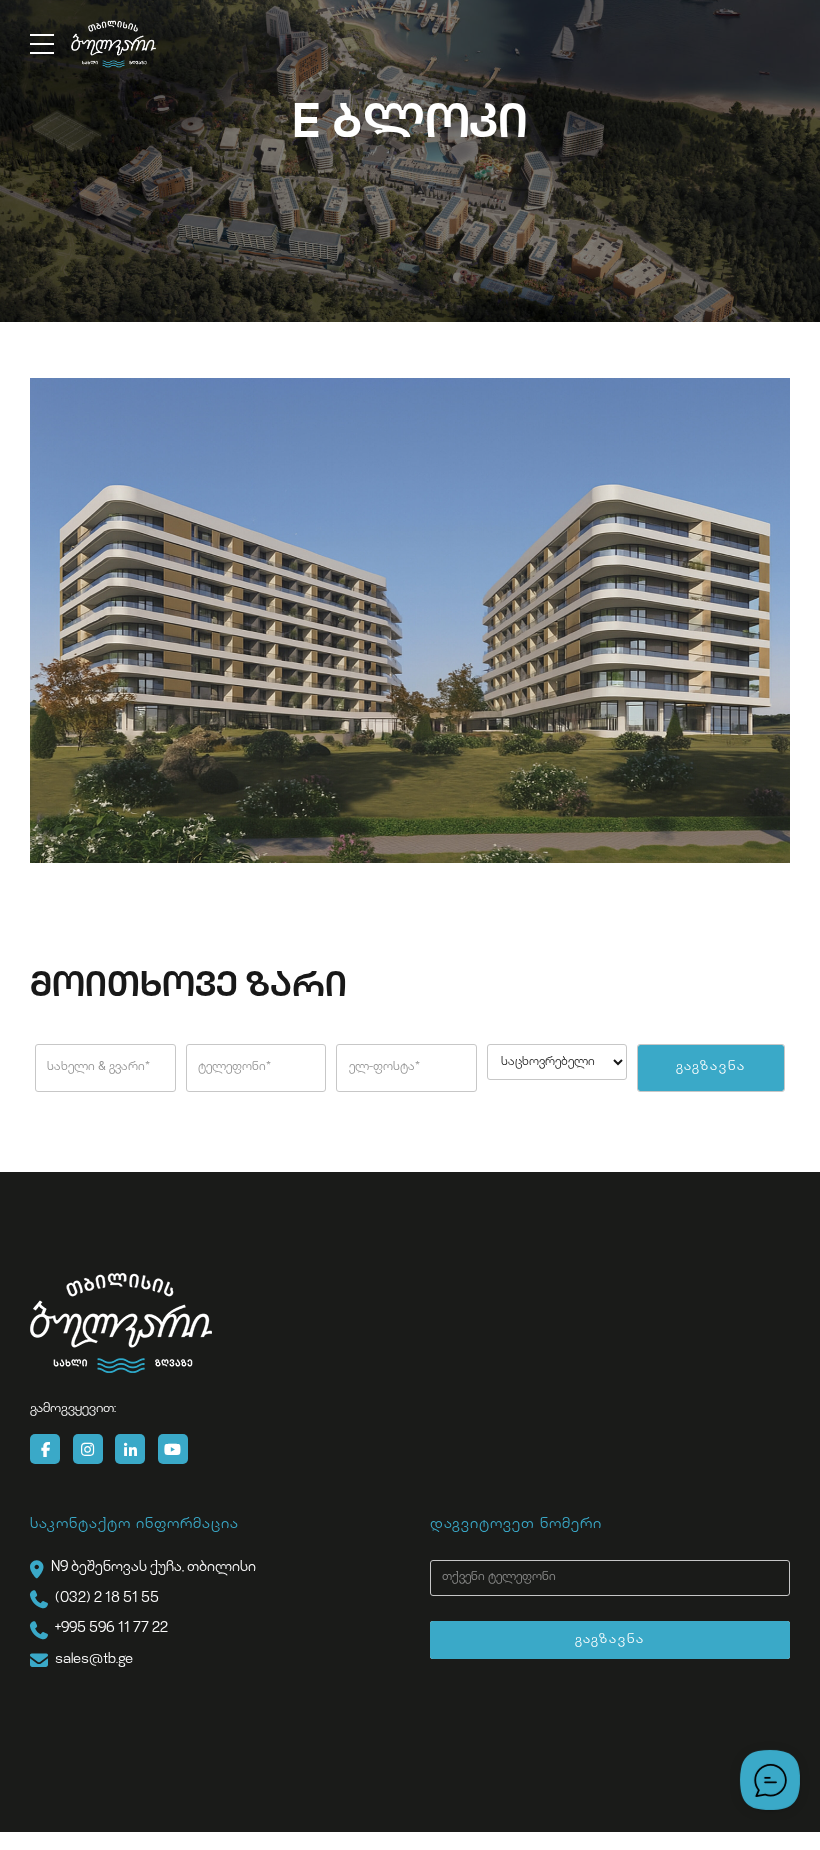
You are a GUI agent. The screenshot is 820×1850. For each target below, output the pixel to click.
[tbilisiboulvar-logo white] (121, 1323)
